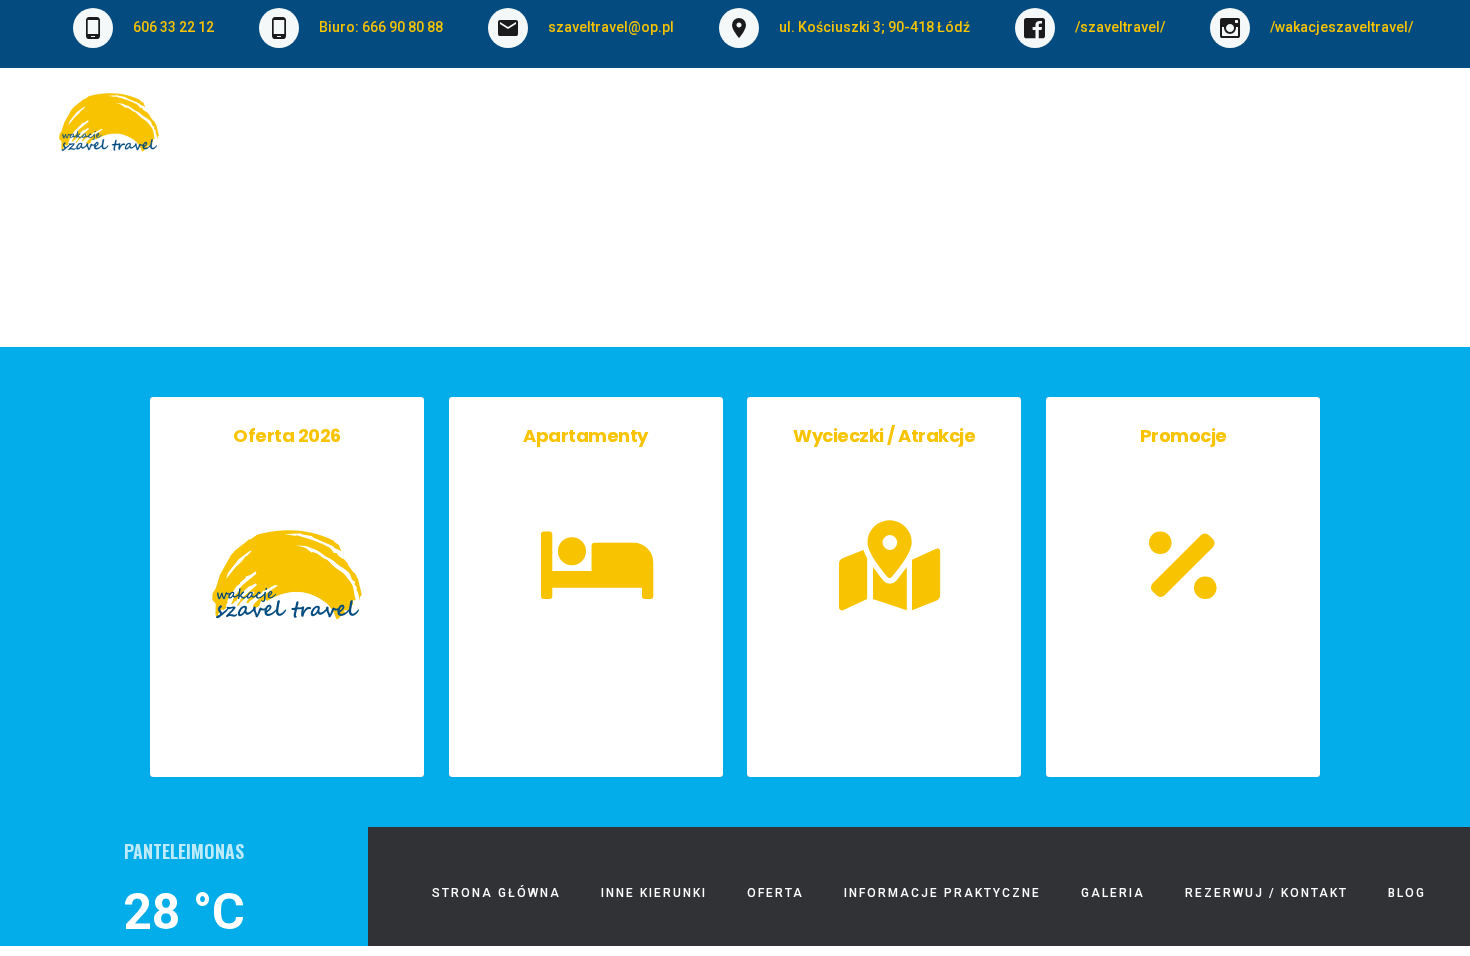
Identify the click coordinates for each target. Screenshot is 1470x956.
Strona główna (355, 134)
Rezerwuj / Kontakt (1238, 134)
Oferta (664, 134)
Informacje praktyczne (880, 134)
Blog (1394, 134)
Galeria (1069, 134)
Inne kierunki (530, 134)
